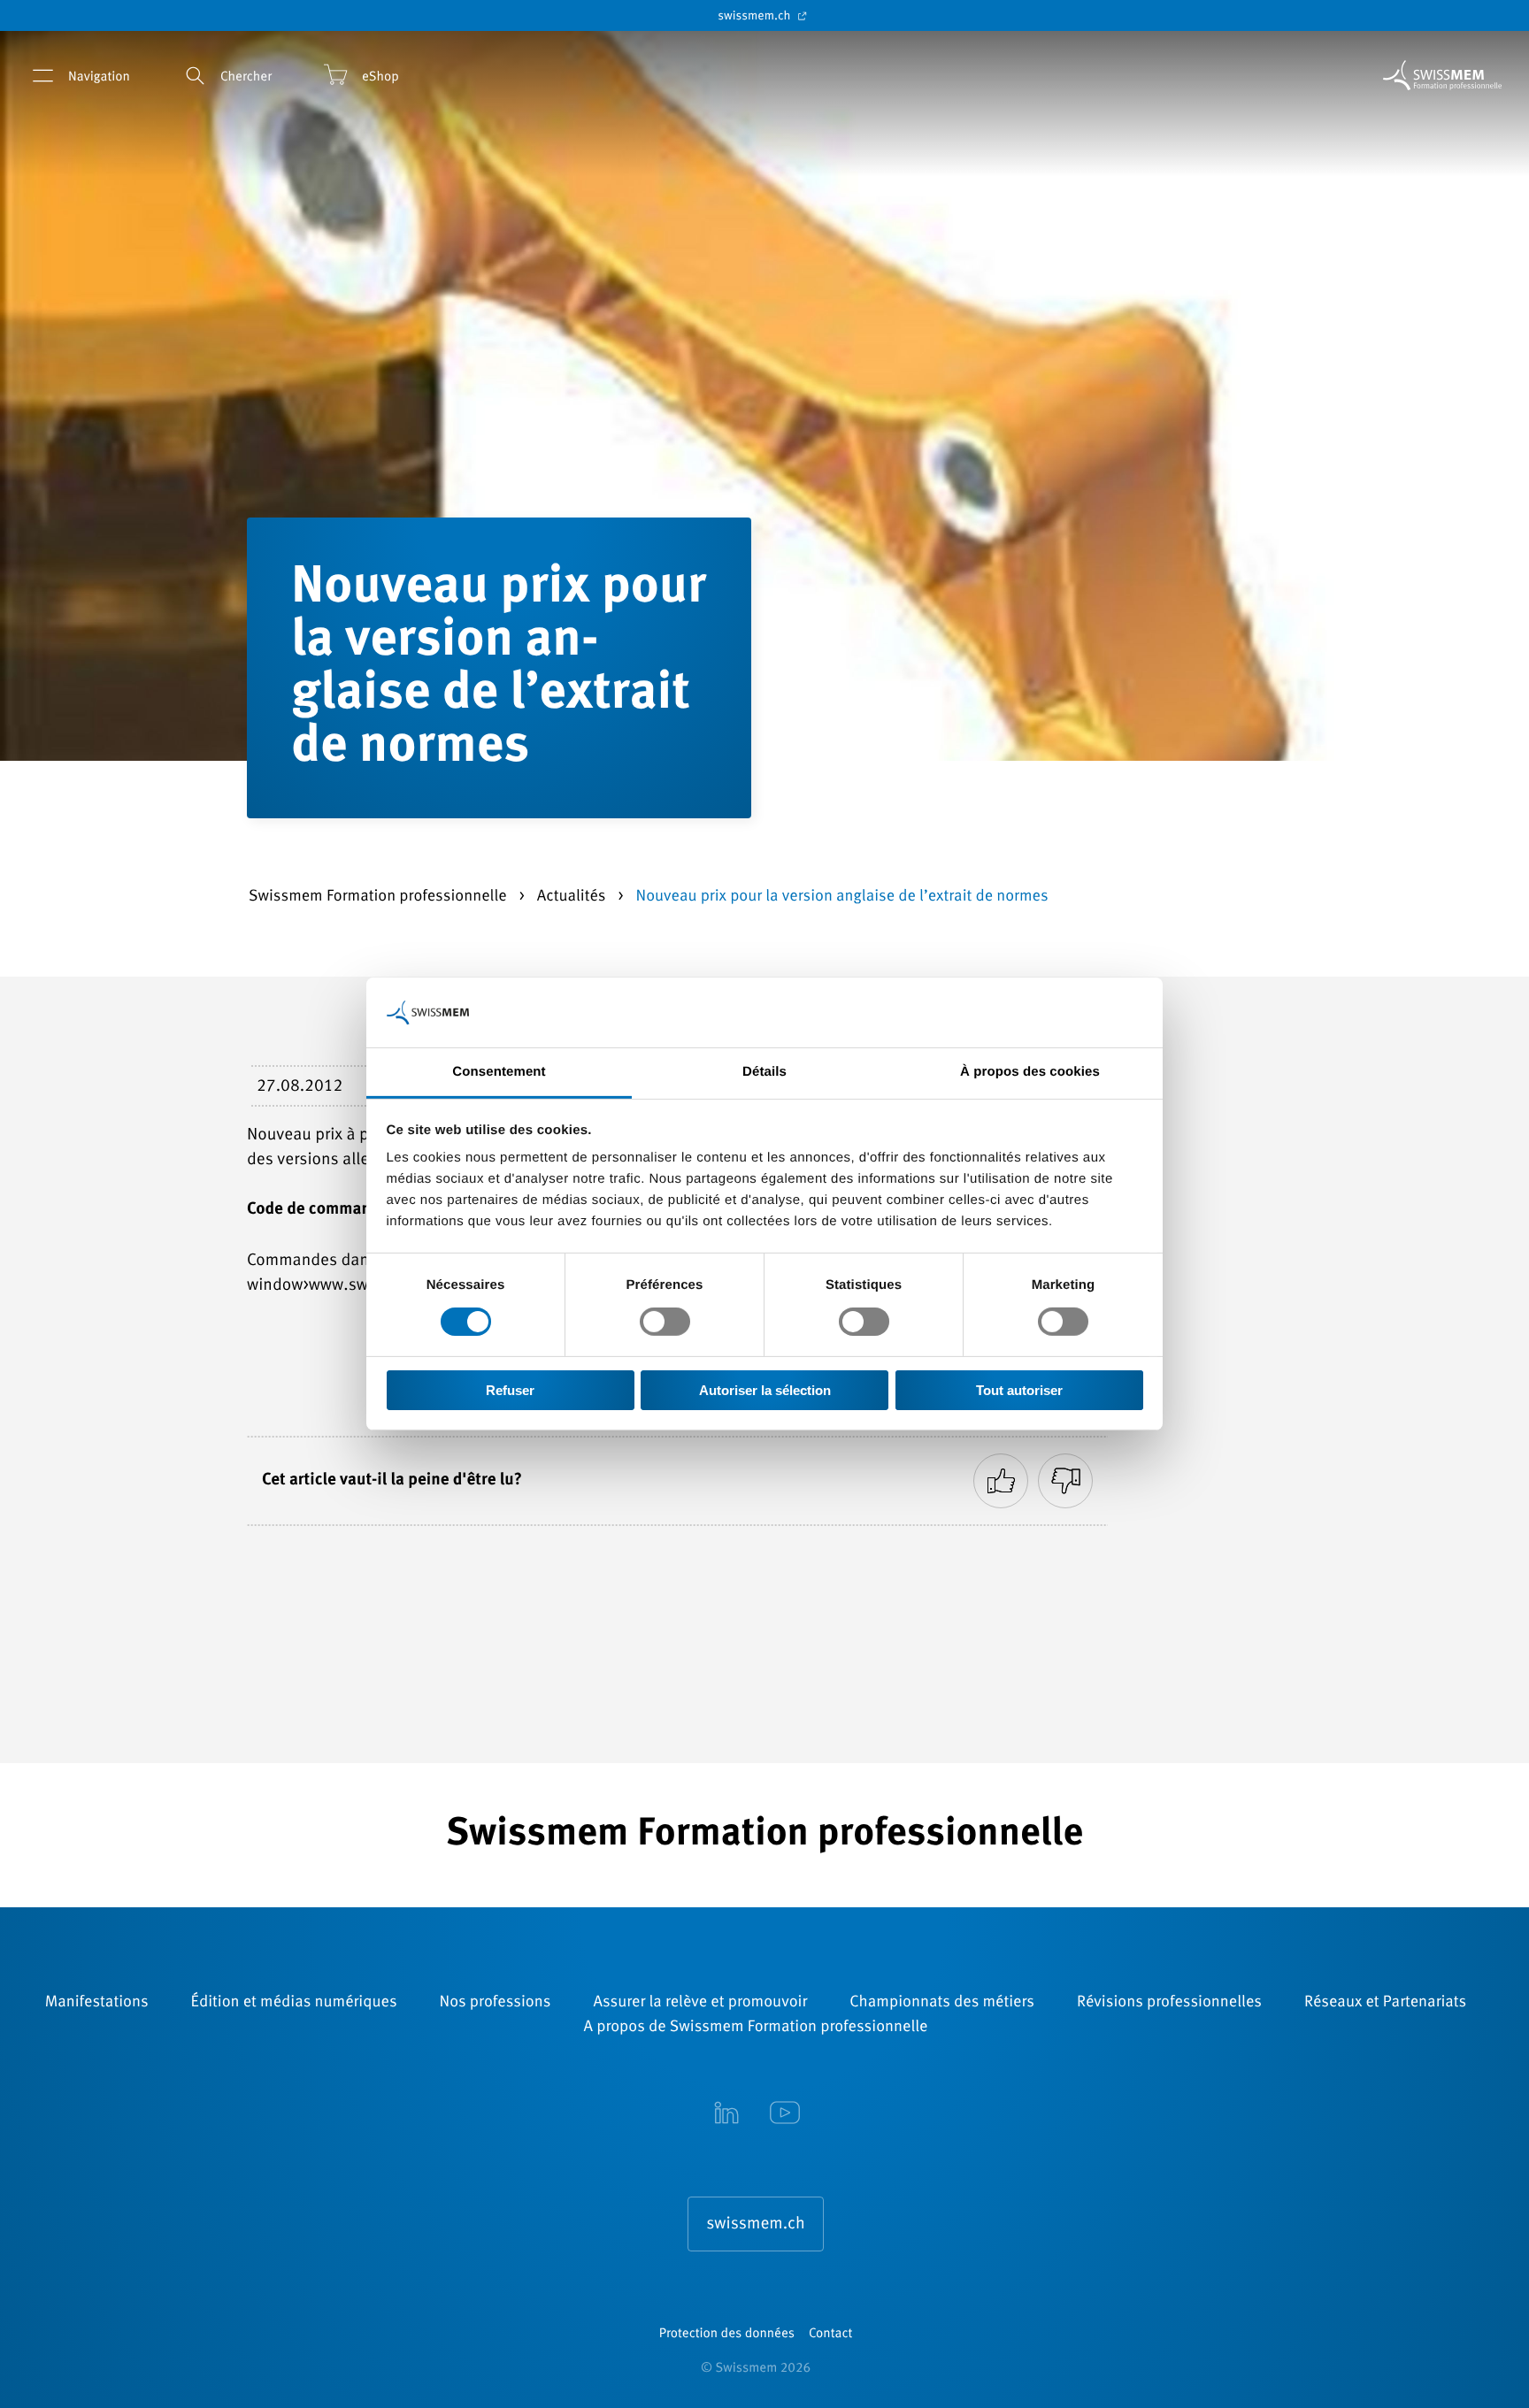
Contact (830, 2334)
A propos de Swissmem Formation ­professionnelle (756, 2028)
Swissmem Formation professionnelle (380, 897)
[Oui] (1001, 1481)
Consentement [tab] (499, 1072)
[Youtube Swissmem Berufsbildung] (785, 2115)
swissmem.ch (755, 17)
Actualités (573, 897)
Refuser (510, 1390)
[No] (1065, 1481)
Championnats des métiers (942, 2003)
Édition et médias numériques (294, 2003)
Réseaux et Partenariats (1385, 2003)
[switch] (665, 1322)
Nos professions (496, 2003)
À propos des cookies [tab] (1030, 1072)
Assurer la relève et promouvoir (700, 2003)
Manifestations (97, 2003)
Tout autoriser (1019, 1390)
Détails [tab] (764, 1072)
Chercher (246, 77)
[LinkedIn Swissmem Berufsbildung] (726, 2115)
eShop (380, 77)
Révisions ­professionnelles (1169, 2003)
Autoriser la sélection (765, 1390)
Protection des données (727, 2334)
